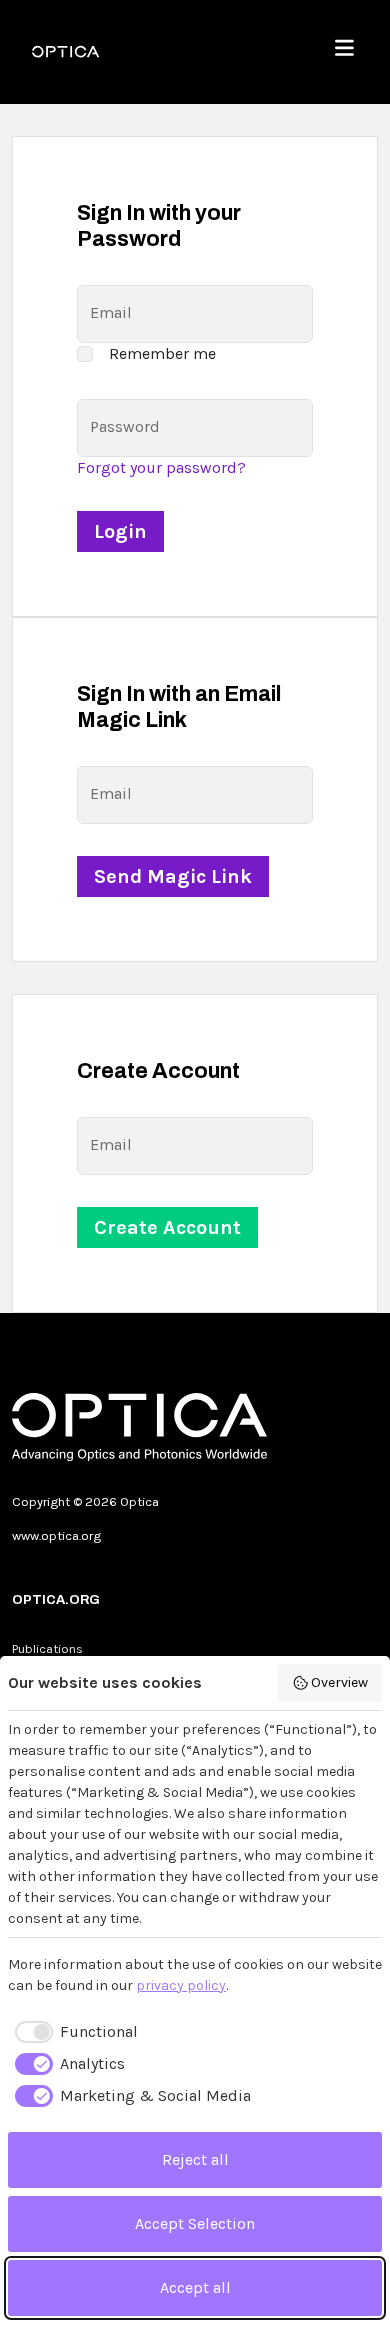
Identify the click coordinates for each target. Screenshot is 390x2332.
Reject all (195, 2159)
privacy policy (181, 1985)
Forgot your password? (161, 467)
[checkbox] (73, 2032)
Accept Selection (195, 2223)
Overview (339, 1682)
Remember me (162, 353)
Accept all (195, 2287)
